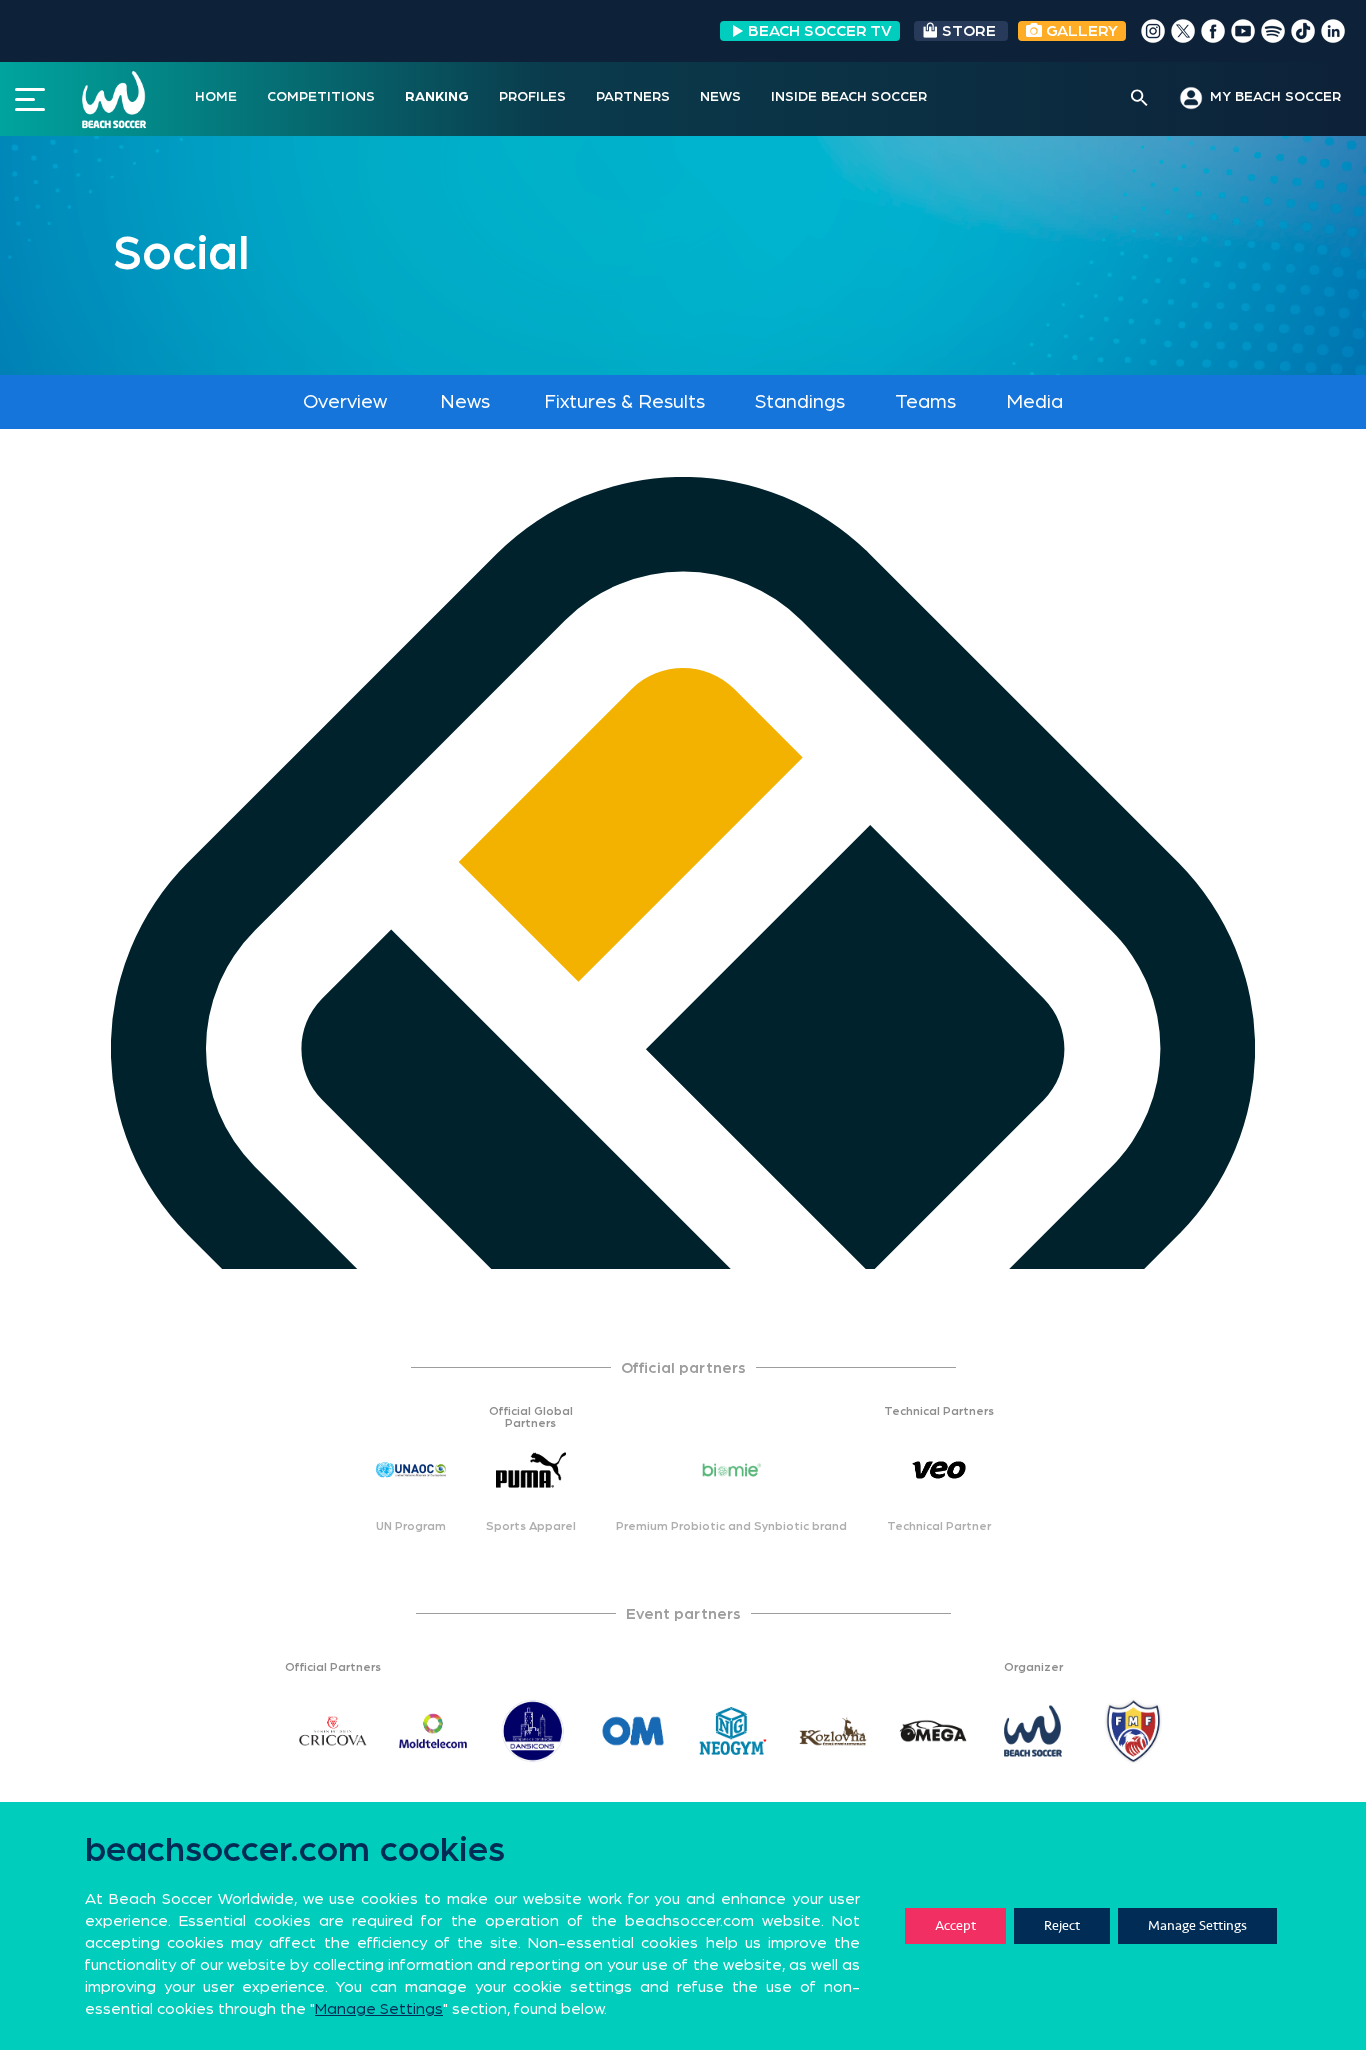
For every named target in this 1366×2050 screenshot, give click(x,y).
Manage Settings (1197, 1925)
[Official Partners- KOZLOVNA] (833, 1731)
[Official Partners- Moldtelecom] (433, 1731)
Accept (955, 1925)
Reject (1062, 1925)
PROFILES (532, 97)
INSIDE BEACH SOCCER (849, 97)
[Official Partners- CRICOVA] (333, 1731)
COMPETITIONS (321, 97)
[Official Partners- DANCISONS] (533, 1731)
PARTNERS (633, 97)
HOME (216, 97)
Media (1034, 402)
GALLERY (1080, 31)
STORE (969, 31)
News (465, 402)
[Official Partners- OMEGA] (933, 1731)
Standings (800, 402)
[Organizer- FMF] (1133, 1731)
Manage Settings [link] (379, 2009)
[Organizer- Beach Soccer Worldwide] (1033, 1731)
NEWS (720, 97)
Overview (345, 402)
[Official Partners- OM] (633, 1731)
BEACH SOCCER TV (820, 31)
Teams (925, 402)
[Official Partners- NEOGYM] (733, 1731)
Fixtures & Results (624, 402)
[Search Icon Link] (1139, 99)
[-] (233, 1731)
